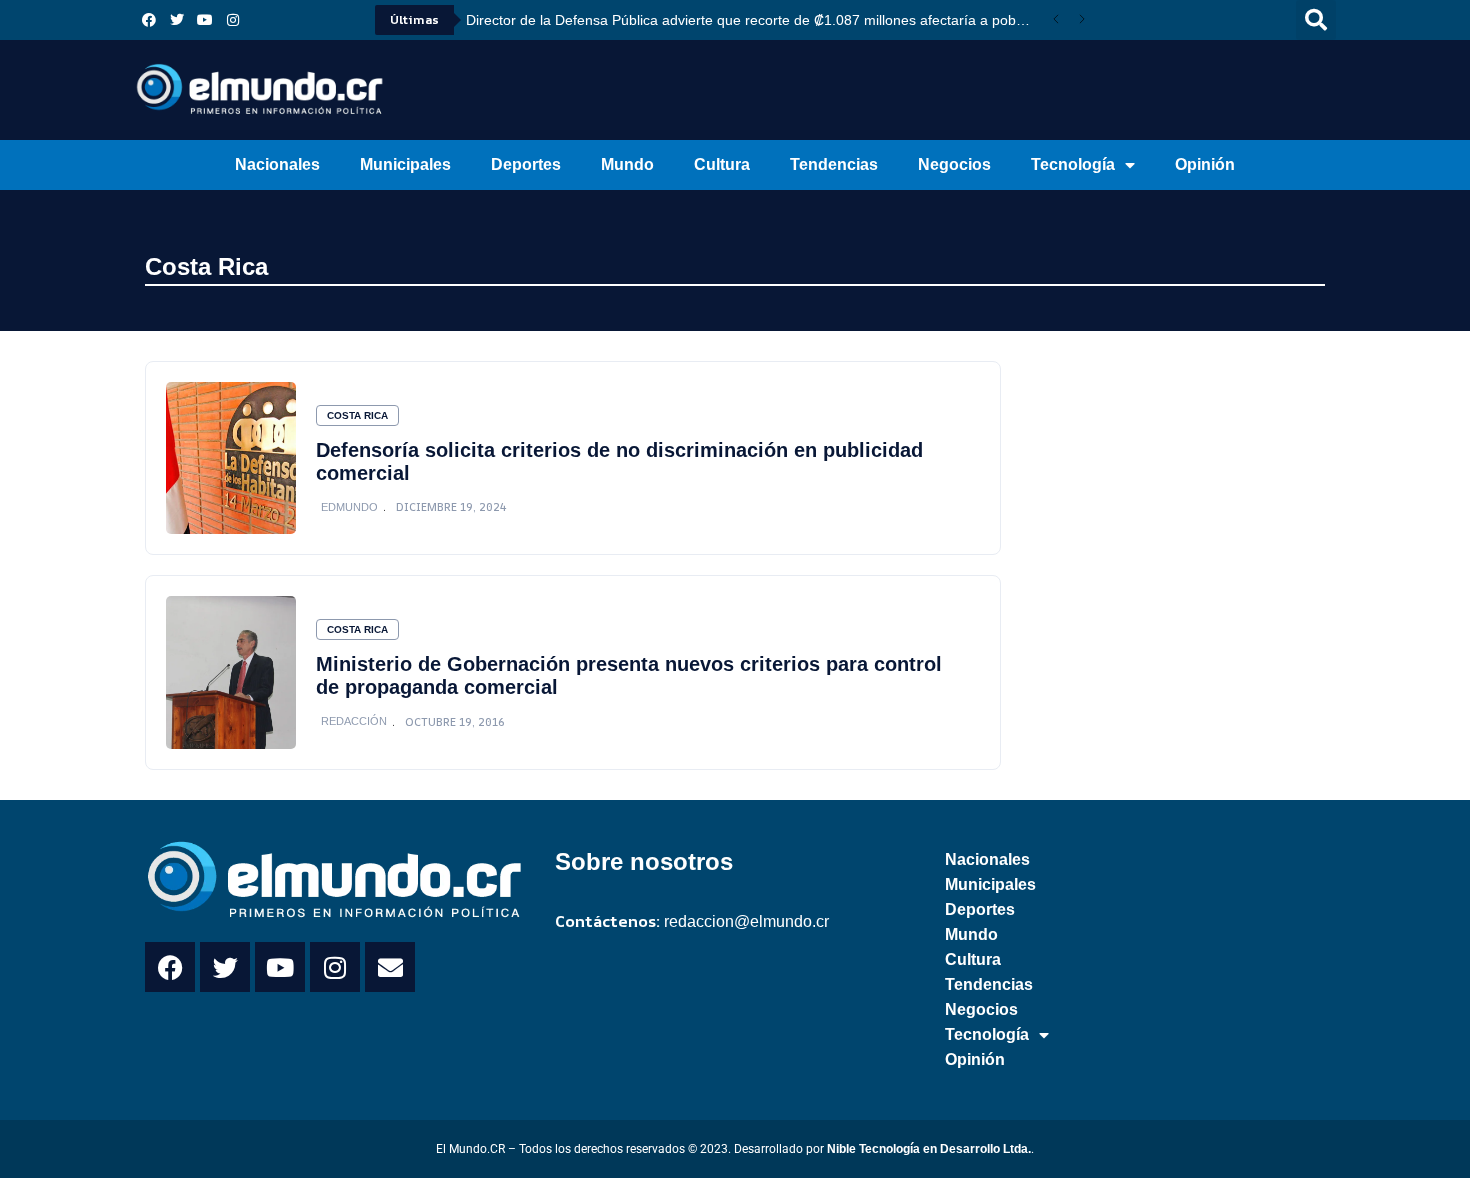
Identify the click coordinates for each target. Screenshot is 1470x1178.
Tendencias (834, 164)
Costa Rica (206, 266)
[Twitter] (177, 20)
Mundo (627, 164)
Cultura (722, 164)
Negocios (954, 164)
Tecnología (1073, 164)
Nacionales (277, 164)
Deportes (526, 164)
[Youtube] (205, 20)
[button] (1316, 20)
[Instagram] (233, 20)
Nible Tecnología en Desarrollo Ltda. (929, 1149)
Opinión (1205, 164)
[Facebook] (149, 20)
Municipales (405, 164)
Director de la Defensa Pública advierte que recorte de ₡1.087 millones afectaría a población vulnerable (754, 20)
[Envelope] (390, 967)
